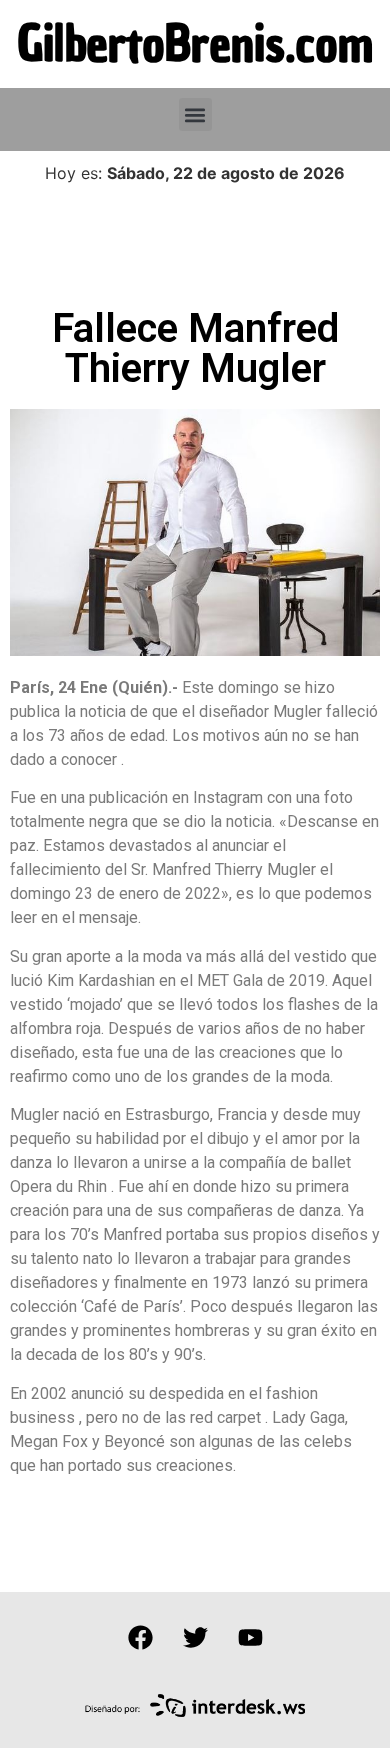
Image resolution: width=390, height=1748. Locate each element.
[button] (195, 114)
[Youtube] (250, 1637)
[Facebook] (140, 1637)
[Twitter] (195, 1637)
